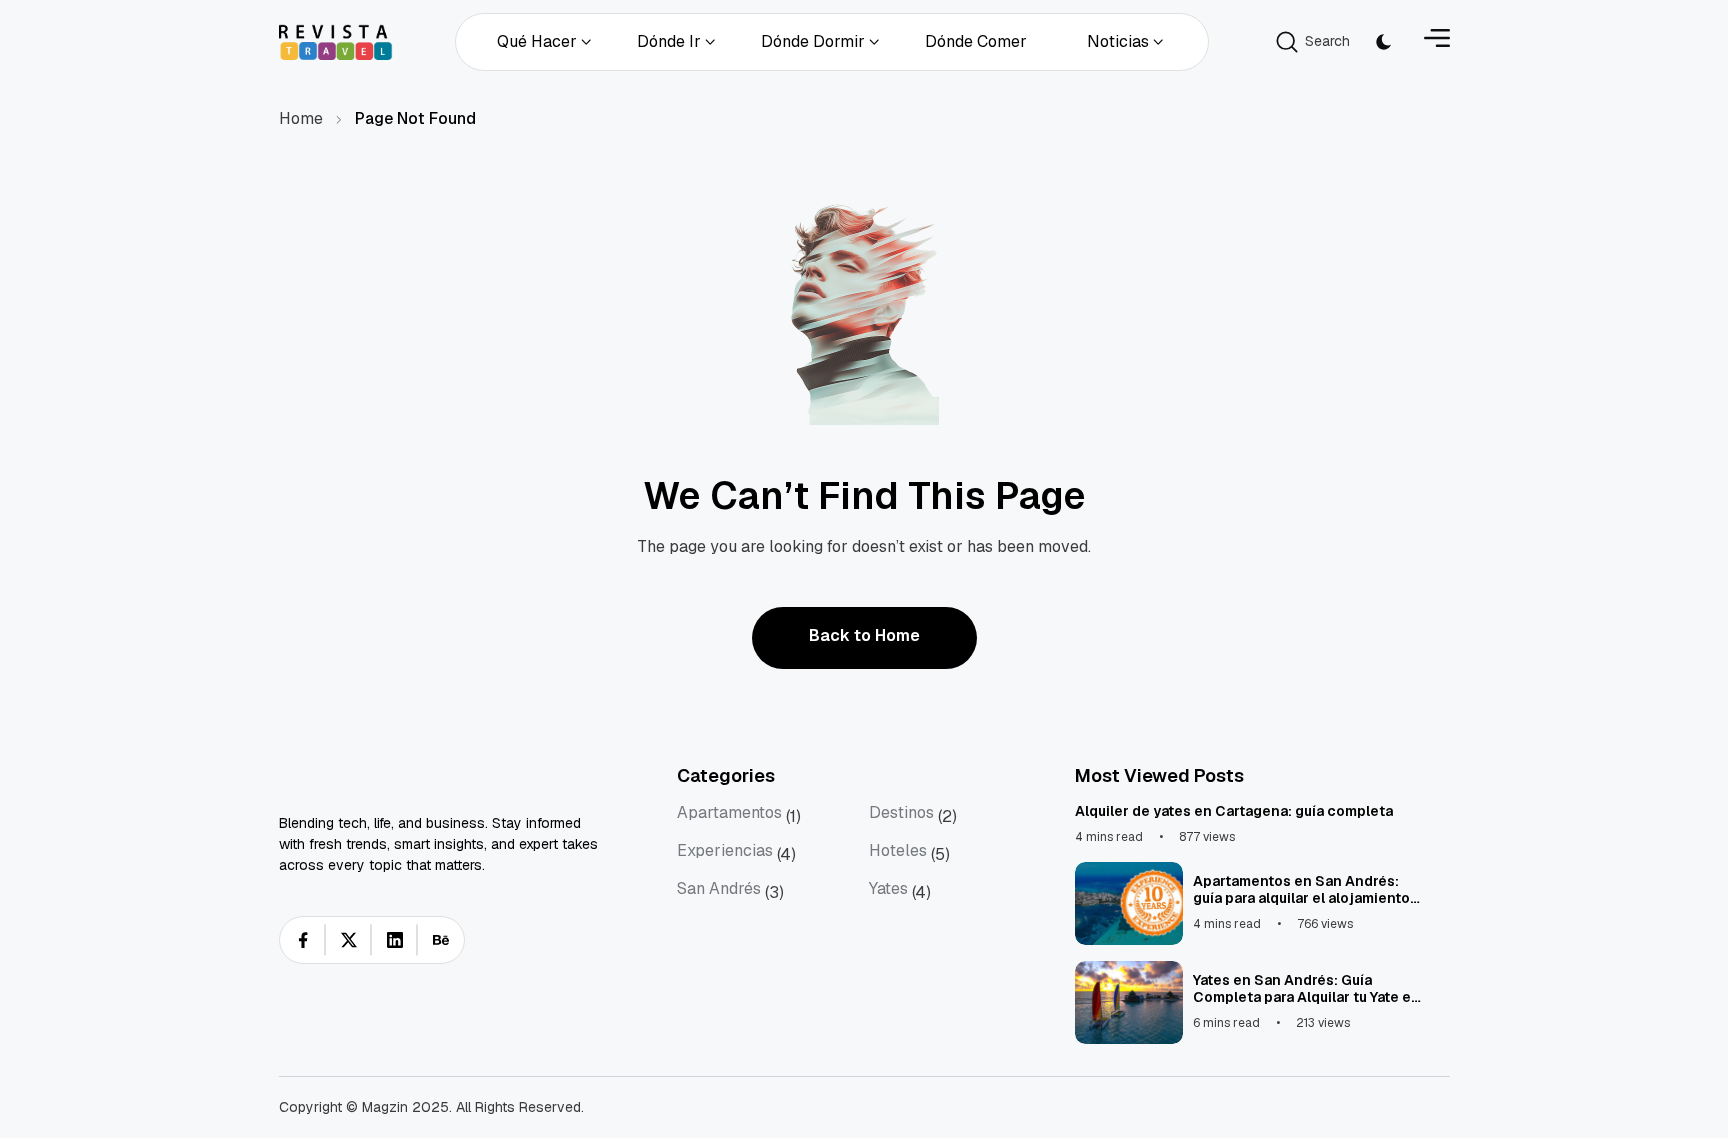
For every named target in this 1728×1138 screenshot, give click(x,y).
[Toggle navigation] (1437, 41)
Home (301, 118)
